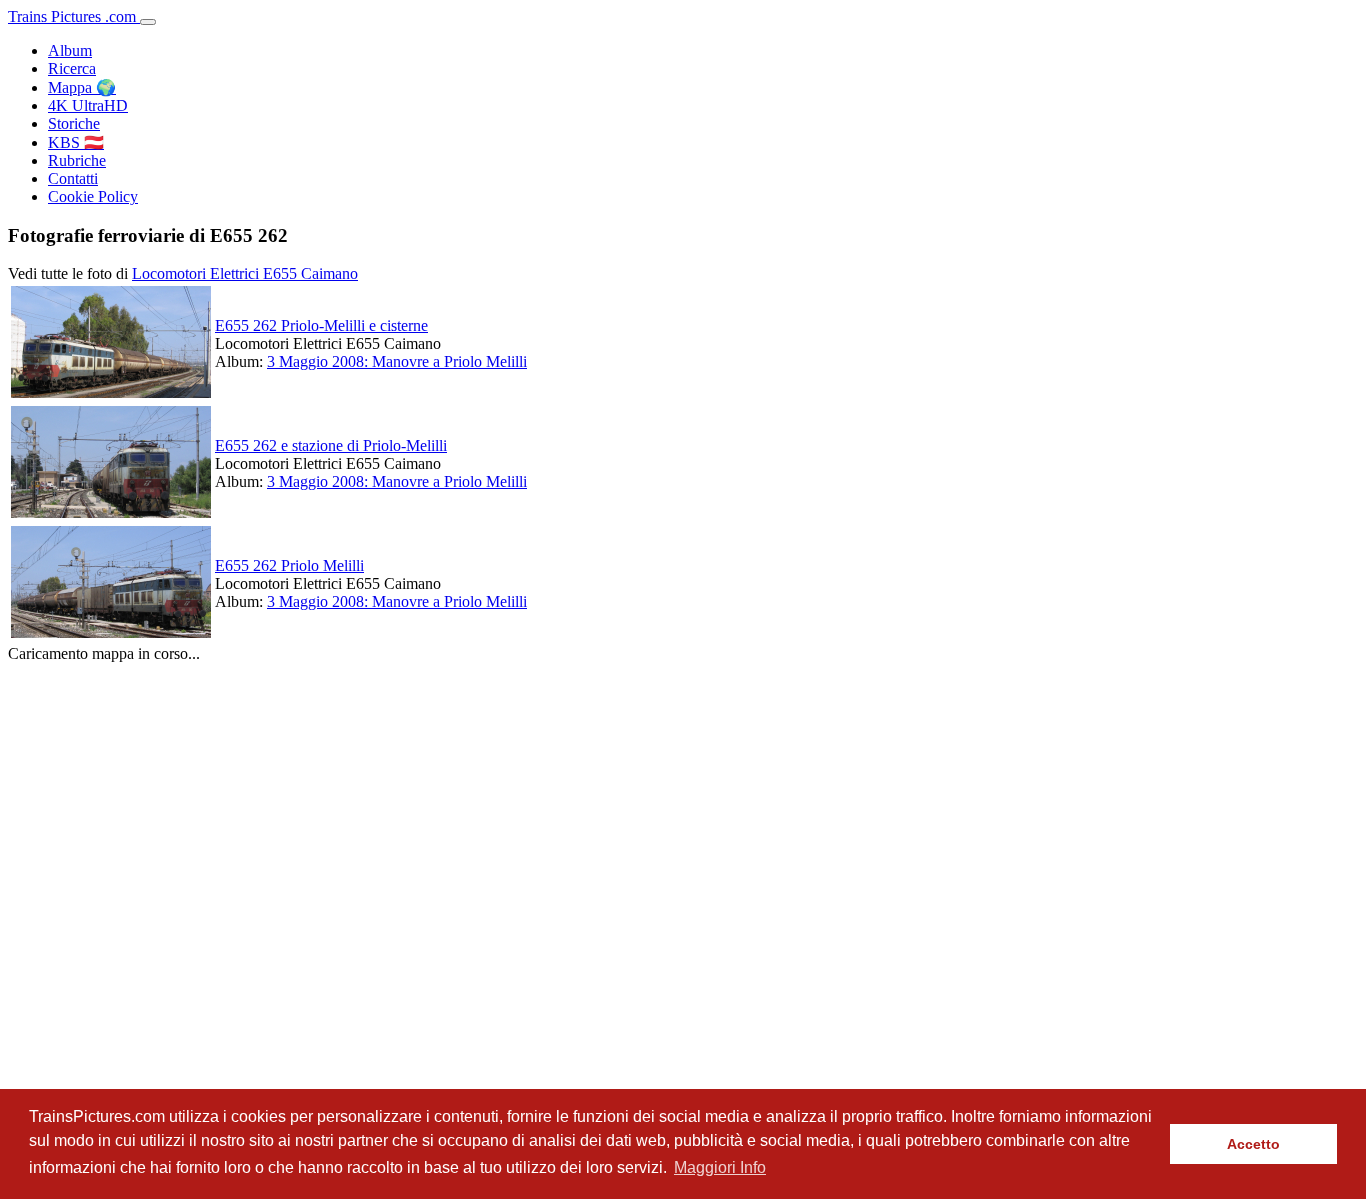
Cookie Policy (93, 196)
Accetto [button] (1253, 1144)
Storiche (74, 123)
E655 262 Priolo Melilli (289, 565)
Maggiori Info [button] (720, 1167)
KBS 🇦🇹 (76, 142)
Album (70, 50)
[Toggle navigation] (148, 22)
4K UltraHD (88, 105)
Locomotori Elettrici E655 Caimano (245, 273)
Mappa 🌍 (82, 87)
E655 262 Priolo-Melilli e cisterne (321, 325)
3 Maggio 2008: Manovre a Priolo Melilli (397, 361)
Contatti (73, 178)
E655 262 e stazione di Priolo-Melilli (331, 445)
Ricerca (72, 68)
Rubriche (77, 160)
